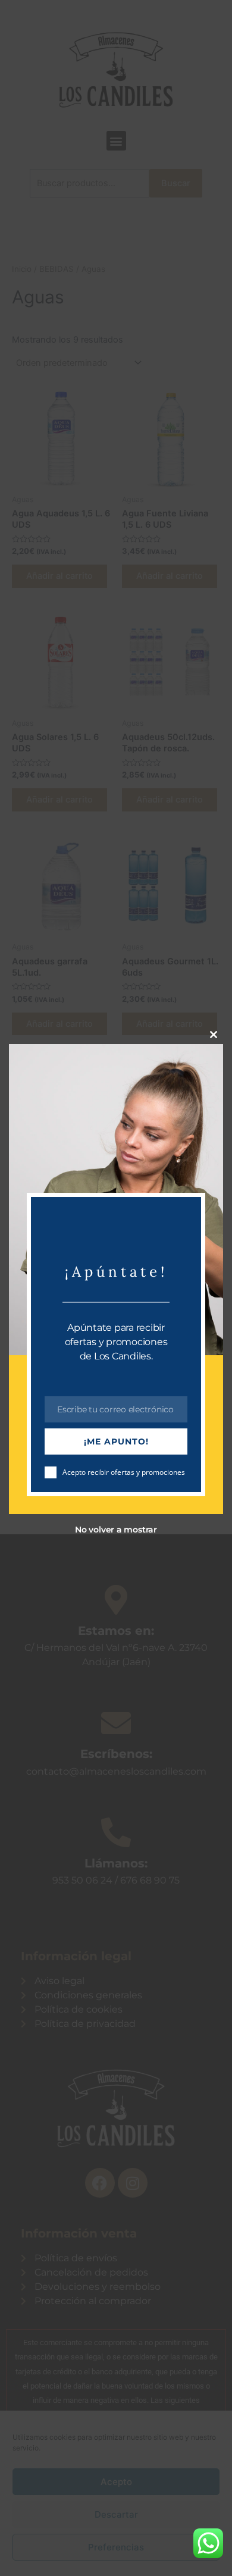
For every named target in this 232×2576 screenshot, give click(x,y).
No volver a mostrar (116, 1530)
